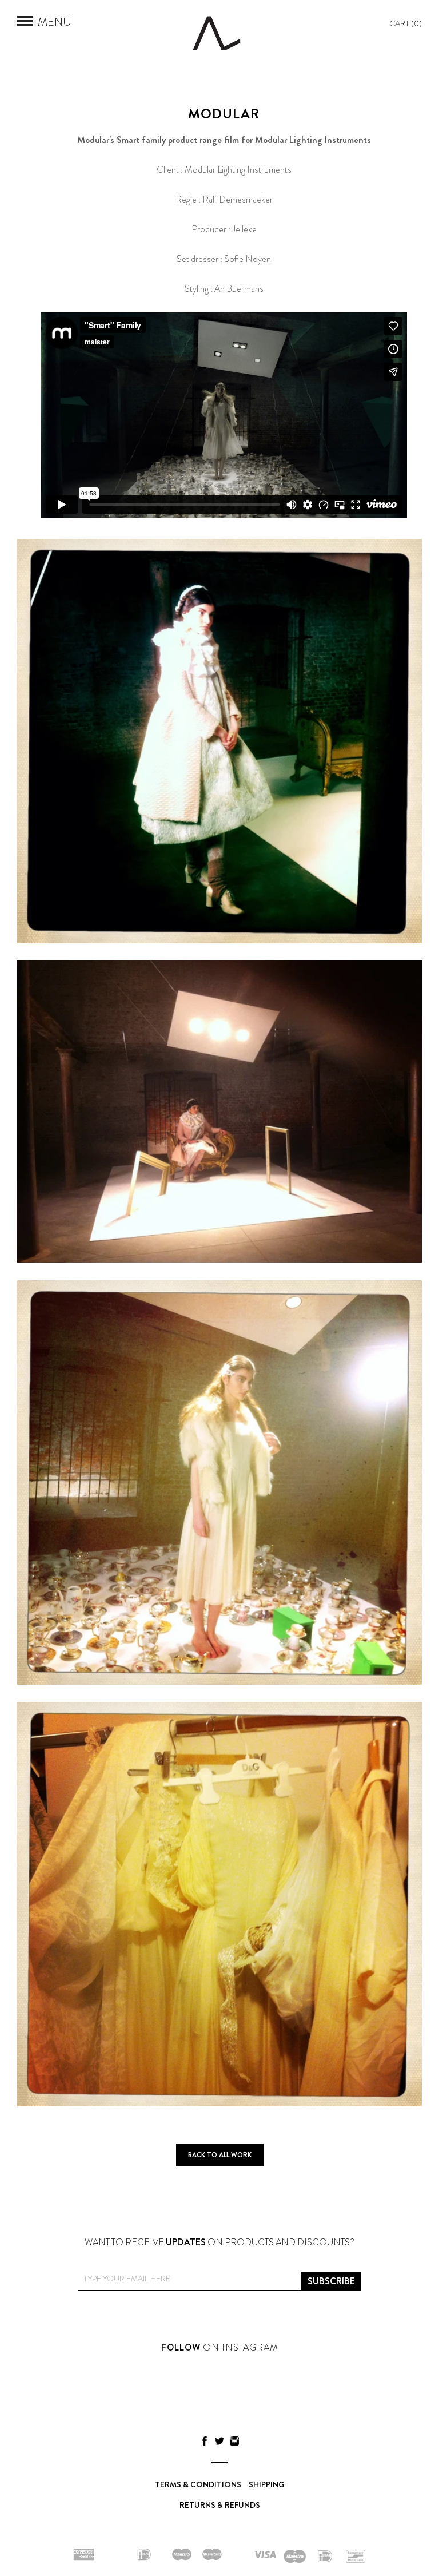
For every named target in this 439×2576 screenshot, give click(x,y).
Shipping (266, 2484)
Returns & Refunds (220, 2505)
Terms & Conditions (198, 2484)
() (406, 23)
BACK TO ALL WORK (220, 2155)
